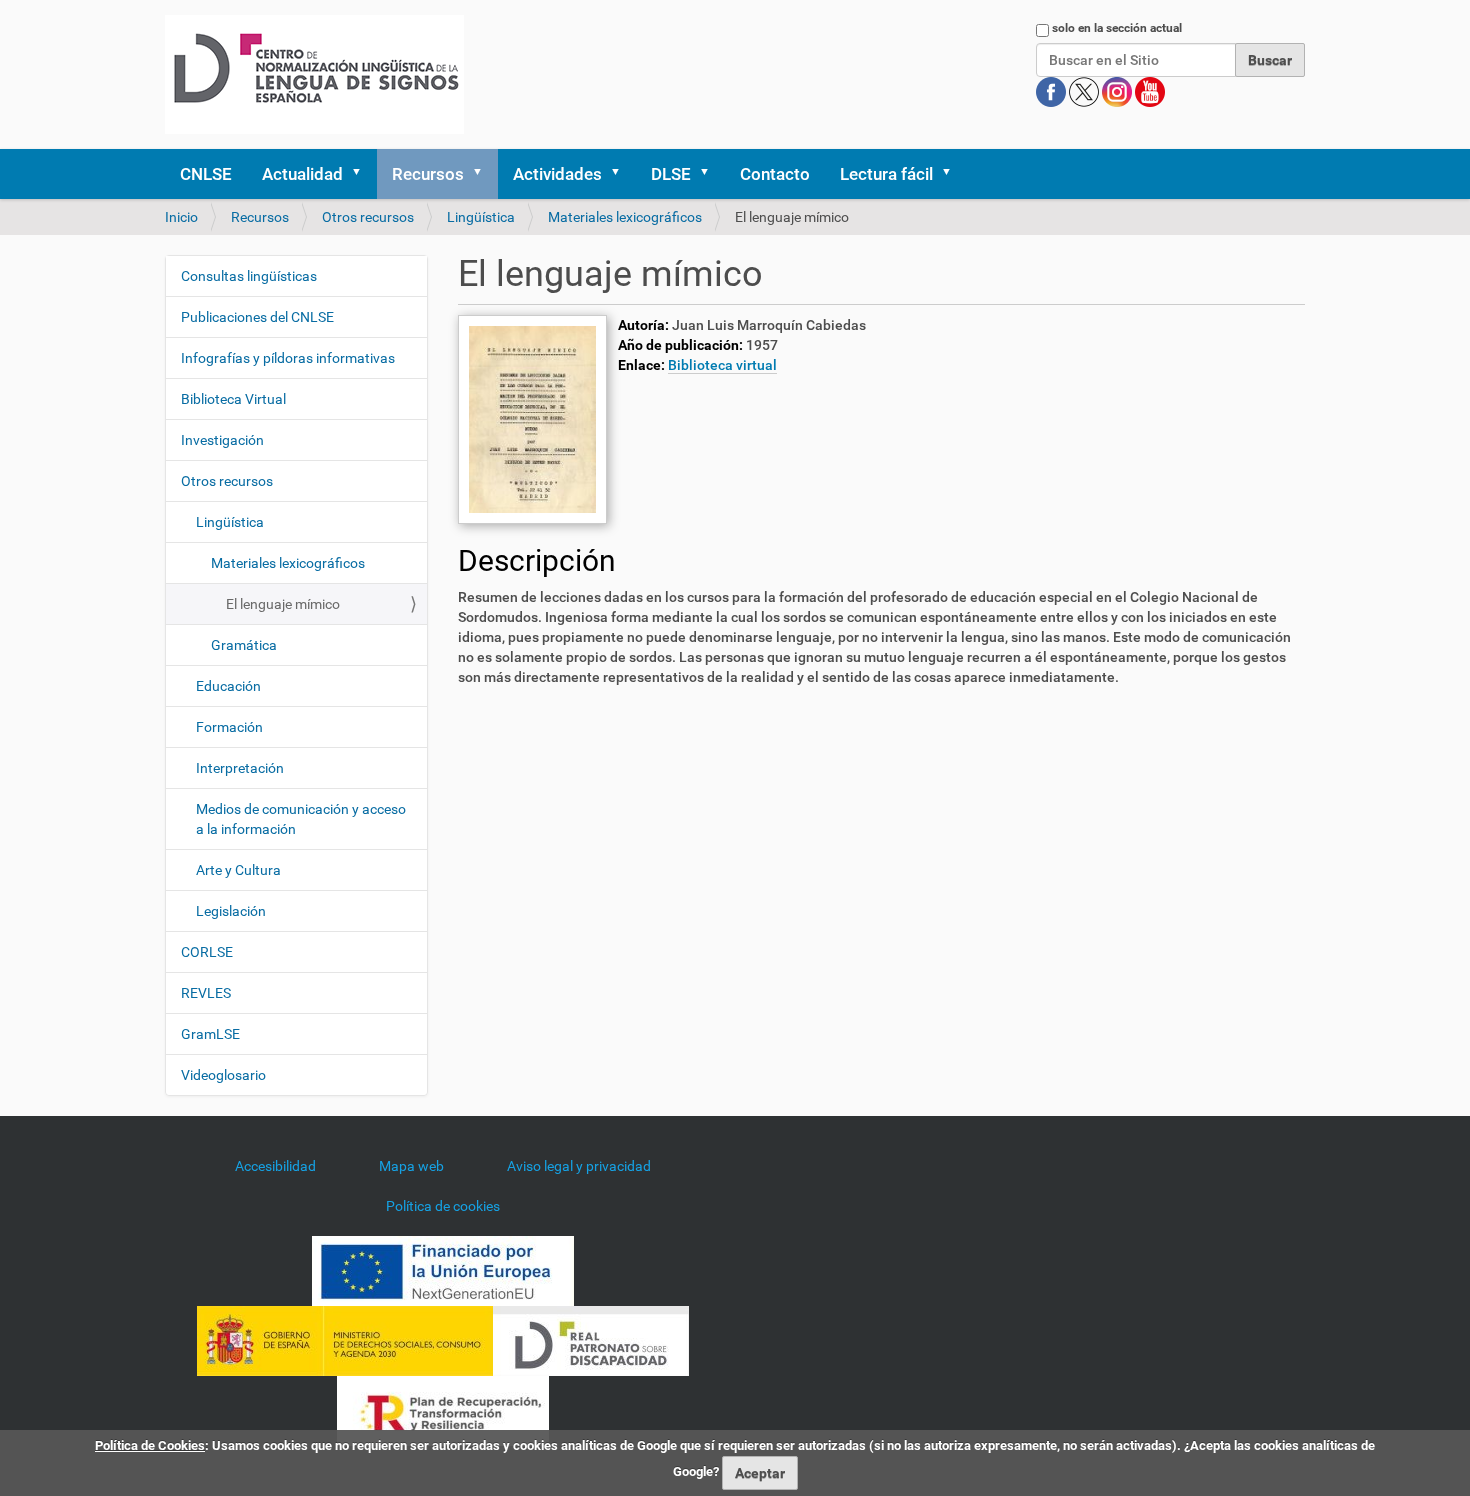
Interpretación (240, 768)
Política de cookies (443, 1206)
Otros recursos (368, 217)
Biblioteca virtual (722, 365)
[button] (363, 174)
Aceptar (760, 1473)
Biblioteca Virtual (233, 399)
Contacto (775, 174)
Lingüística (481, 217)
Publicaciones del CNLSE (257, 317)
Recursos (428, 174)
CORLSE (207, 952)
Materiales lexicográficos (625, 217)
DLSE (671, 174)
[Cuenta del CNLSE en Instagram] (1118, 91)
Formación (229, 727)
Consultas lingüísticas (249, 276)
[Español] (314, 74)
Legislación (231, 911)
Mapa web (411, 1166)
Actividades (557, 174)
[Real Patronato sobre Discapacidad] (591, 1340)
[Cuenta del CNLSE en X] (1085, 91)
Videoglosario (223, 1075)
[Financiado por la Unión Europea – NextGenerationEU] (443, 1270)
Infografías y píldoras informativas (288, 358)
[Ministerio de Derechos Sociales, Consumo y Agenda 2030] (345, 1340)
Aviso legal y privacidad (579, 1166)
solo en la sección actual (1117, 28)
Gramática (244, 645)
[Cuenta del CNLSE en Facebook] (1052, 91)
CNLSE (206, 174)
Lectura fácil (886, 174)
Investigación (222, 440)
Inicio (181, 217)
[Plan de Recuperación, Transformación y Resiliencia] (443, 1410)
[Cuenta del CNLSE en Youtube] (1150, 91)
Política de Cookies (150, 1445)
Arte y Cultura (238, 870)
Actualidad (302, 174)
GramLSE (210, 1034)
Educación (228, 686)
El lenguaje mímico (283, 604)
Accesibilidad (275, 1166)
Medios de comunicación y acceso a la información (301, 819)
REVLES (206, 993)
